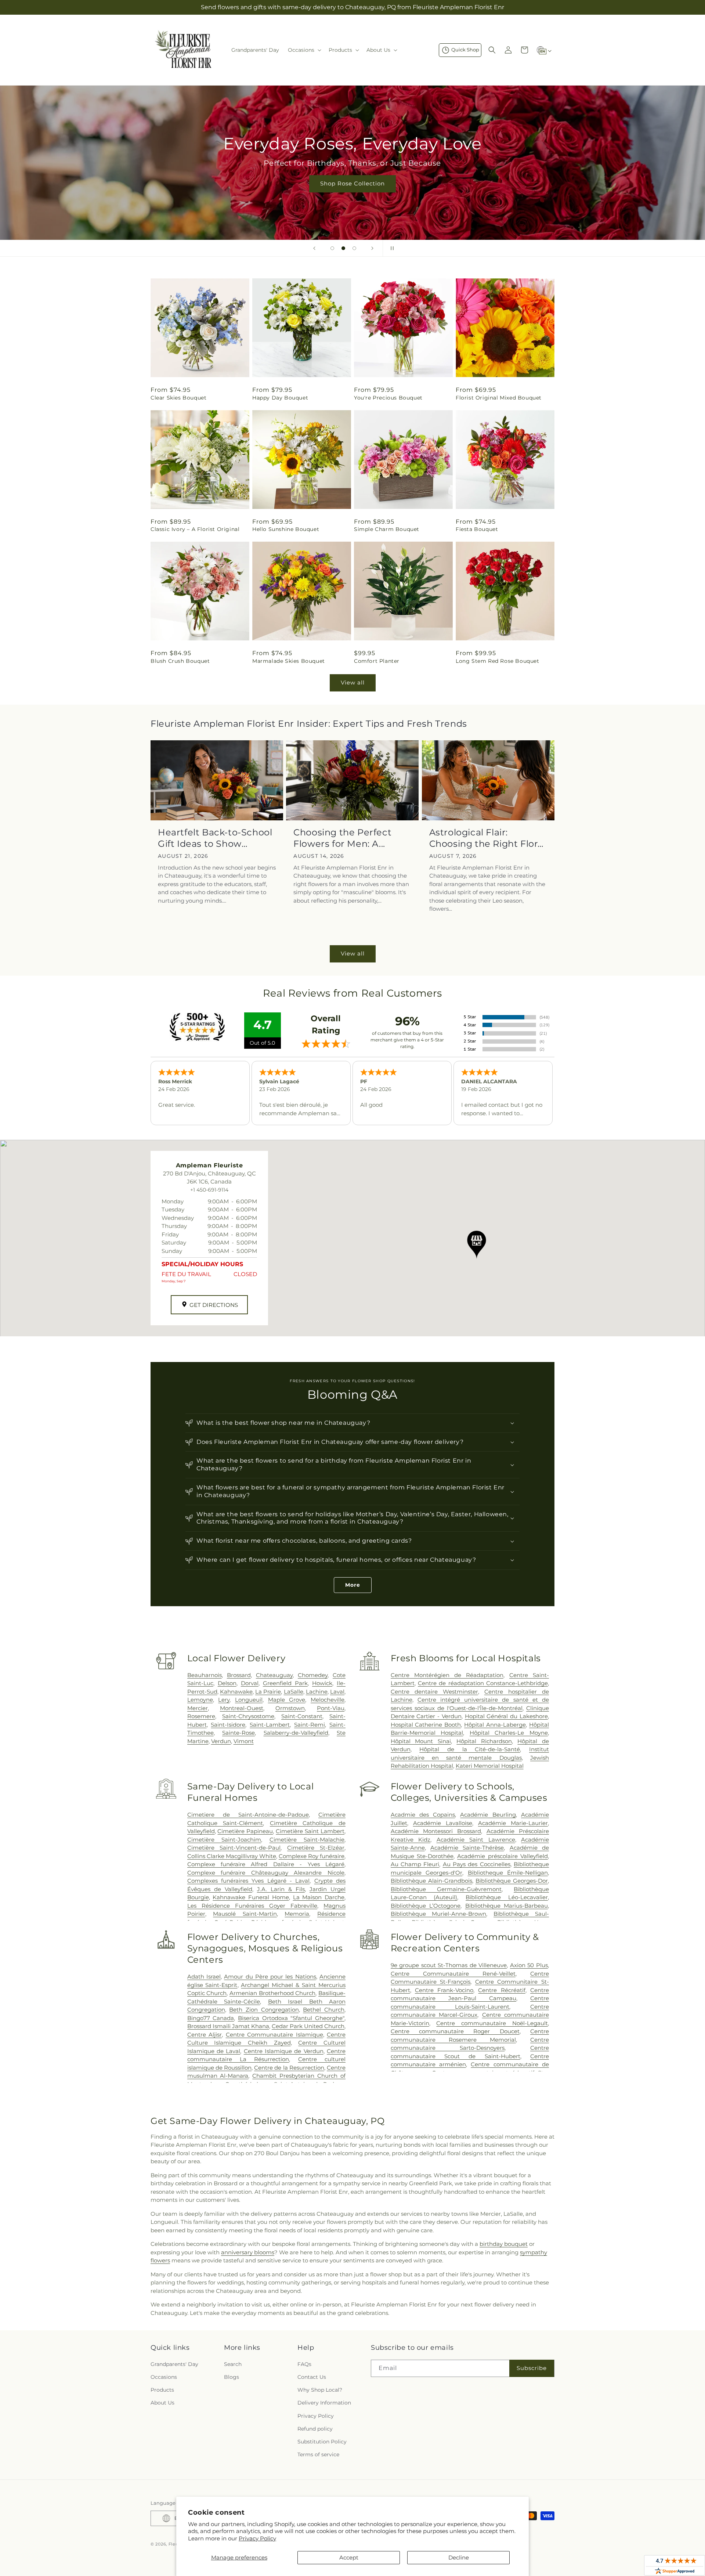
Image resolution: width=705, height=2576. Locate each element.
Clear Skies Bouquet (178, 398)
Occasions (164, 2377)
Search (233, 2364)
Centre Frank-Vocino (444, 1990)
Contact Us (312, 2377)
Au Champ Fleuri (415, 1864)
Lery (224, 1700)
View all (353, 682)
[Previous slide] (314, 248)
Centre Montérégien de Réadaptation (447, 1675)
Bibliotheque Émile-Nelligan (508, 1873)
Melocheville (328, 1700)
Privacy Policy (257, 2538)
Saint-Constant (302, 1716)
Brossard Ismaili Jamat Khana (228, 2026)
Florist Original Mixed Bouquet (499, 398)
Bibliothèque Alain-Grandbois (431, 1881)
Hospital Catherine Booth (426, 1725)
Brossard (239, 1675)
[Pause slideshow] (391, 248)
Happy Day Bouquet (280, 398)
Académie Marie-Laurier (513, 1823)
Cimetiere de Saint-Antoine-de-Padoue (248, 1815)
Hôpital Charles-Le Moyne (509, 1733)
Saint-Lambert (270, 1725)
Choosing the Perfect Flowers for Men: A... (342, 838)
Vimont (244, 1741)
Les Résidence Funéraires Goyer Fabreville (252, 1906)
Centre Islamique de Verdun (284, 2051)
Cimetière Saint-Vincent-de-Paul (234, 1848)
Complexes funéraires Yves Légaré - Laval (249, 1881)
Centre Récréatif (502, 1990)
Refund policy (315, 2429)
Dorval (250, 1683)
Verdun (221, 1741)
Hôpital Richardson (484, 1741)
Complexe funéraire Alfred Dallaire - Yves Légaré (266, 1864)
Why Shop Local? (320, 2390)
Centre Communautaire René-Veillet (453, 1974)
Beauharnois (205, 1675)
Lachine (317, 1692)
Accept (349, 2557)
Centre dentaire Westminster (434, 1692)
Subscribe (532, 2368)
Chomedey (313, 1675)
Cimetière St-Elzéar (316, 1848)
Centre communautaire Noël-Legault (492, 2023)
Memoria (297, 1914)
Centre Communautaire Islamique (274, 2035)
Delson (227, 1683)
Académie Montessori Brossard (436, 1831)
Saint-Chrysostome (248, 1716)
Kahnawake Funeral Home (251, 1897)
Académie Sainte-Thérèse (467, 1848)
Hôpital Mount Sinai (421, 1741)
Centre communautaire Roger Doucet (455, 2031)
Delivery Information (324, 2403)
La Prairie (268, 1692)
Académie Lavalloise (443, 1823)
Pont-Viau (331, 1708)
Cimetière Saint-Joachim (224, 1840)
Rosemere (201, 1716)
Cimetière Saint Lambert (310, 1831)
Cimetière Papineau (245, 1831)
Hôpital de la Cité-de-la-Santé (470, 1749)
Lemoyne (200, 1700)
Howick (322, 1683)
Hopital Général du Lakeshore (506, 1716)
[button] (304, 50)
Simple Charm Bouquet (387, 529)
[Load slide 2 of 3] (343, 248)
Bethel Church (324, 2010)
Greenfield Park (285, 1683)
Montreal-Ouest (242, 1708)
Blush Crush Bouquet (180, 661)
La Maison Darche (319, 1897)
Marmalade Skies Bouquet (289, 661)
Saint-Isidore (228, 1725)
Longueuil (249, 1700)
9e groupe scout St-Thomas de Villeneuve (449, 1965)
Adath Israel (204, 1977)
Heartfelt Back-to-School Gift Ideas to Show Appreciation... (215, 838)
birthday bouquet (504, 2244)
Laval (337, 1692)
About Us (162, 2403)
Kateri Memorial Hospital (490, 1766)
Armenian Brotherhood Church (272, 1993)
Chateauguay (274, 1675)
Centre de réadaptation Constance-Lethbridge (483, 1683)
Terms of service (318, 2454)
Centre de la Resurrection (289, 2068)
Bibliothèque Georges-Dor (512, 1881)
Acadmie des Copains (423, 1815)
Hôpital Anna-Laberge (495, 1725)
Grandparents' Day (174, 2364)
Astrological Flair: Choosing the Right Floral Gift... (487, 838)
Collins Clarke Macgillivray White (232, 1856)
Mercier (198, 1708)
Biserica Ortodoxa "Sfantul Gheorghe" (291, 2018)
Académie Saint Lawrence (476, 1840)
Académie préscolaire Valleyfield (502, 1856)
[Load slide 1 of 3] (332, 248)
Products (162, 2390)
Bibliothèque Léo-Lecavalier (507, 1897)
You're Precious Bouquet (388, 398)
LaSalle (294, 1692)
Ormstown (290, 1708)
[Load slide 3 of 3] (354, 248)
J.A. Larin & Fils (281, 1889)
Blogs (232, 2377)
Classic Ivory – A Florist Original (195, 529)
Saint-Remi (310, 1725)
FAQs (304, 2364)
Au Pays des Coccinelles (477, 1864)
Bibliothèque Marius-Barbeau (507, 1906)
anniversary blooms (248, 2252)
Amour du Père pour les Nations (270, 1977)
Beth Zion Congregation (264, 2010)
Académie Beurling (488, 1815)
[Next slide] (372, 248)
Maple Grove (287, 1700)
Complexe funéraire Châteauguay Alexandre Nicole (266, 1873)
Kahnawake (236, 1692)
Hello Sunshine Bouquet (286, 529)
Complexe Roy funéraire (312, 1856)
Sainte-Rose (238, 1733)
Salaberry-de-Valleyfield (296, 1733)
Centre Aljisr (205, 2035)
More (353, 1585)
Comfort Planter (377, 661)
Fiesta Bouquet (477, 529)
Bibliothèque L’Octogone (426, 1906)
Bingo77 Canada (211, 2018)
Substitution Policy (322, 2442)
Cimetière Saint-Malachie (307, 1840)
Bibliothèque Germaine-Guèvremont (446, 1889)
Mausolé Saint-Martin (245, 1914)
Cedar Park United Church (308, 2026)
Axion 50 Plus (529, 1965)
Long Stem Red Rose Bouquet (498, 661)
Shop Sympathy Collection (374, 194)
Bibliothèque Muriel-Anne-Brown (439, 1914)
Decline (459, 2557)
